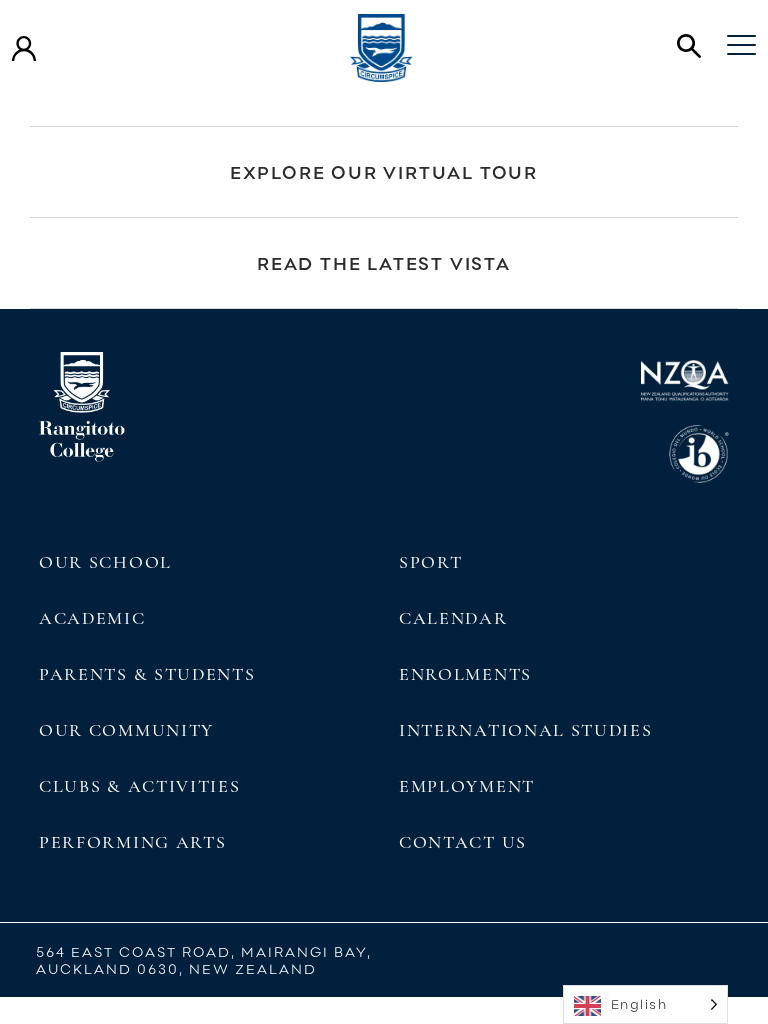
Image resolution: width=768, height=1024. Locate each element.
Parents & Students (147, 674)
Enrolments (465, 674)
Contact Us (463, 842)
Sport (430, 562)
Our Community (126, 730)
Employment (467, 786)
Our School (105, 562)
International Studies (526, 730)
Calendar (453, 618)
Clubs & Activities (139, 786)
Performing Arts (132, 842)
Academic (92, 618)
